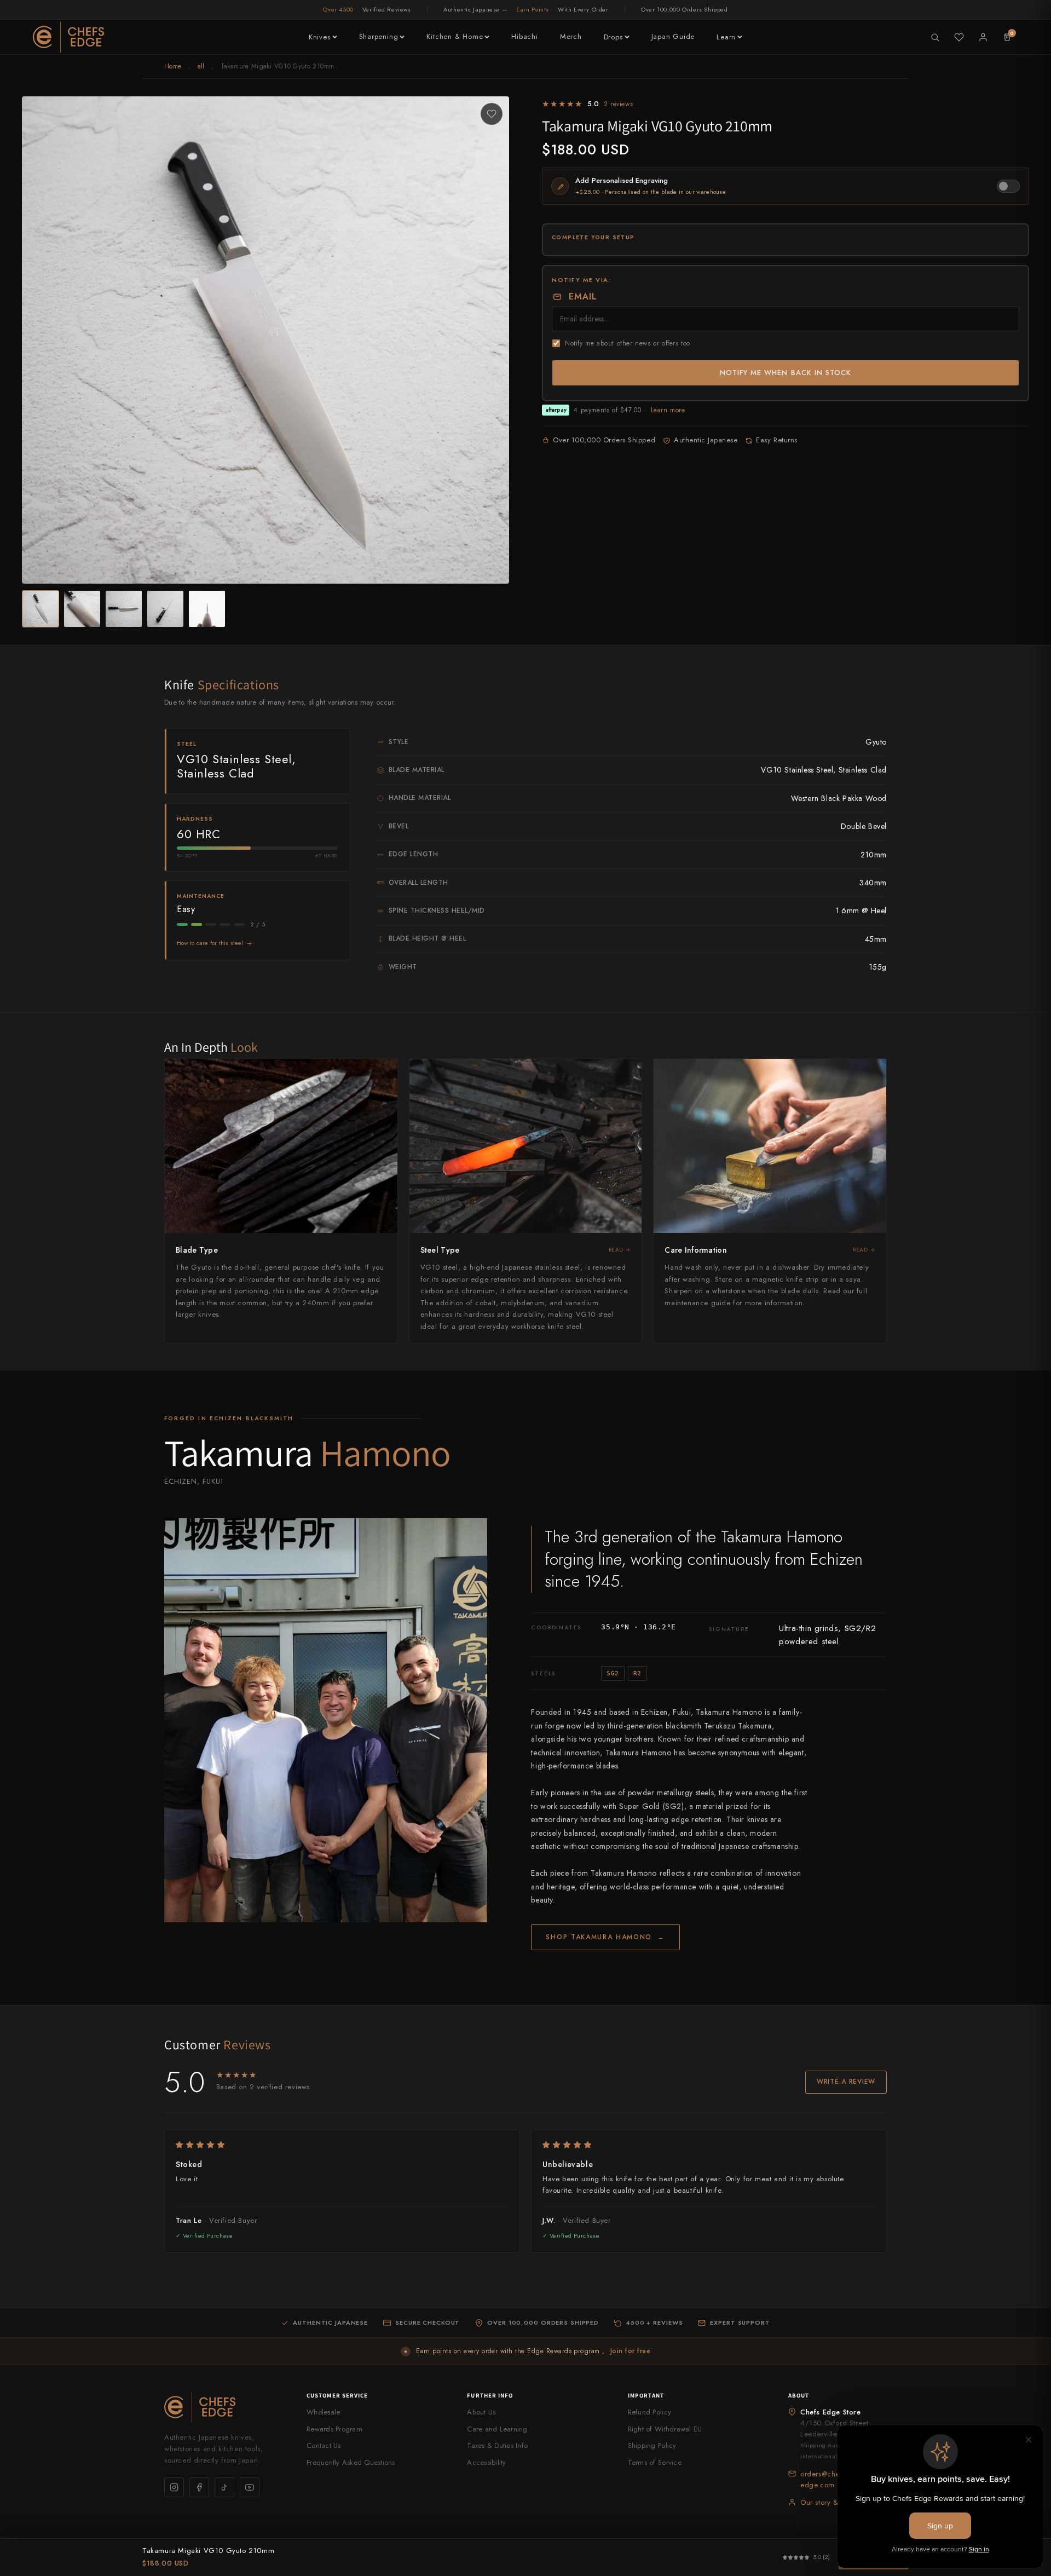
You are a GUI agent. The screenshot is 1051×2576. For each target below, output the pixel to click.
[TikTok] (224, 2487)
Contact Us (324, 2445)
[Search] (935, 37)
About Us (481, 2412)
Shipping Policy (652, 2445)
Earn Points (533, 9)
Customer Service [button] (337, 2395)
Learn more (668, 410)
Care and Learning (497, 2429)
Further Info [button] (490, 2395)
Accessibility (486, 2462)
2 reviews (618, 104)
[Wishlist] (959, 37)
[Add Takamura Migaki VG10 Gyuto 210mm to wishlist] (492, 114)
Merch (571, 36)
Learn (726, 37)
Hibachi (524, 36)
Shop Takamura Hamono (605, 1937)
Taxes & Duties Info (497, 2445)
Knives (320, 37)
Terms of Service (655, 2462)
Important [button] (646, 2395)
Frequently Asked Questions (351, 2462)
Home (173, 66)
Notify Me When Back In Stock (786, 373)
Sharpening (379, 36)
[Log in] (983, 37)
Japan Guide (673, 36)
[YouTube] (250, 2487)
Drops (613, 37)
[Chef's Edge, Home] (68, 37)
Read (616, 1250)
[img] (342, 2145)
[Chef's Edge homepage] (224, 2407)
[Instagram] (174, 2487)
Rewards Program (334, 2429)
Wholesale (323, 2412)
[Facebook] (199, 2487)
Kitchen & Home (455, 36)
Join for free (630, 2351)
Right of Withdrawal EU (665, 2429)
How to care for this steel (210, 943)
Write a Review (846, 2082)
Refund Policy (649, 2412)
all (201, 66)
